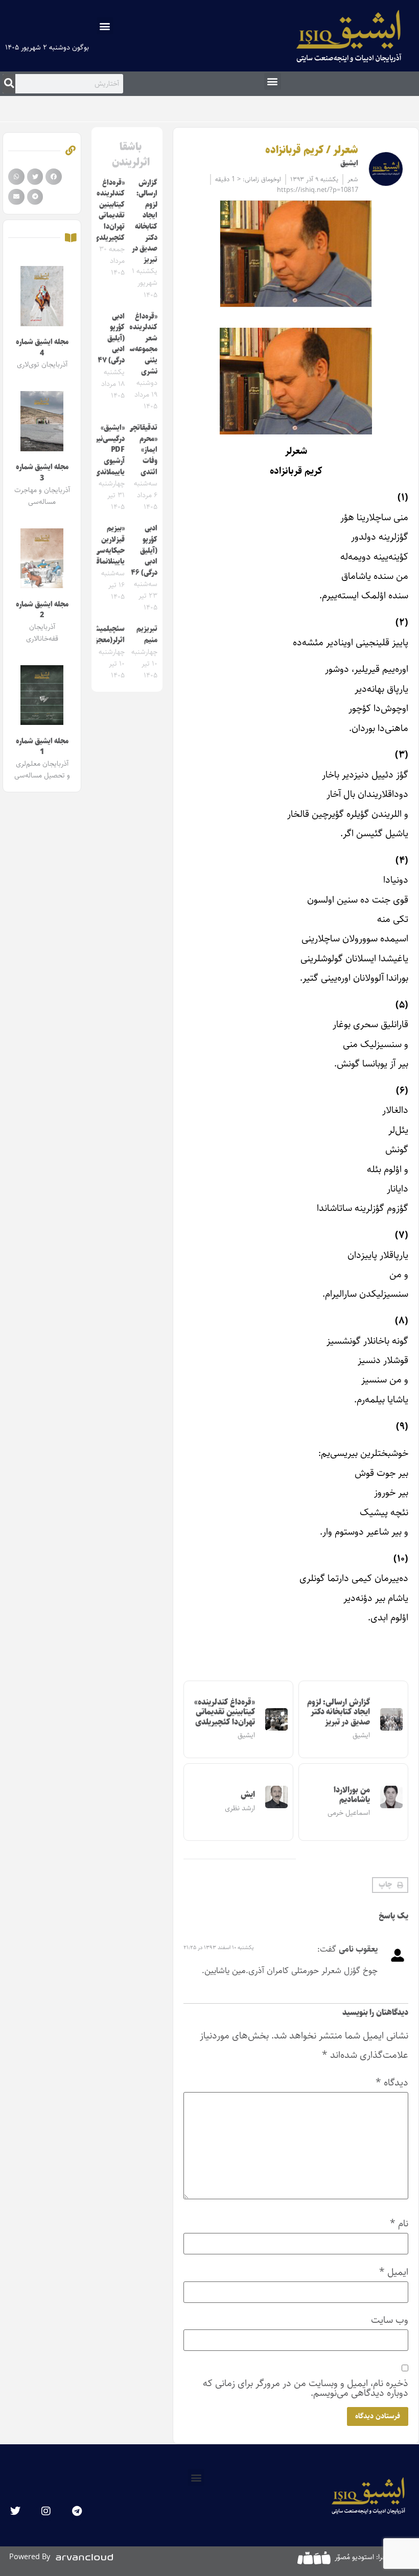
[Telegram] (77, 2511)
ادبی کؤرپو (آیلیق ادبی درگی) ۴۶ (144, 550)
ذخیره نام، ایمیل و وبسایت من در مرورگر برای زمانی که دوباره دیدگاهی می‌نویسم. (306, 2388)
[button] (105, 26)
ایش (248, 1795)
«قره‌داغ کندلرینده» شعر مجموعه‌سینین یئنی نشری (137, 344)
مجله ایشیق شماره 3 (42, 473)
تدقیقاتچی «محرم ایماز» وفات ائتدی (143, 450)
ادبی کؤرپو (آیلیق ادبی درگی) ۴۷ (111, 338)
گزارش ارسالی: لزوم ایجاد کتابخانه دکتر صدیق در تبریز (339, 1712)
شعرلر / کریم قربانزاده (312, 150)
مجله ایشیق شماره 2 (42, 610)
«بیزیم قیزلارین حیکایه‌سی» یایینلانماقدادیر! (102, 545)
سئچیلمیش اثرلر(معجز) (108, 635)
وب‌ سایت (390, 2320)
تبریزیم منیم (147, 635)
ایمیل (394, 2272)
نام (399, 2223)
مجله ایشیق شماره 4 (42, 348)
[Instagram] (46, 2511)
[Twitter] (15, 2511)
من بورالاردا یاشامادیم (352, 1795)
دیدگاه (392, 2083)
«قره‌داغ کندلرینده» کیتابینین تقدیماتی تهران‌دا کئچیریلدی (225, 1712)
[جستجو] (9, 84)
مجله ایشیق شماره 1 (42, 747)
